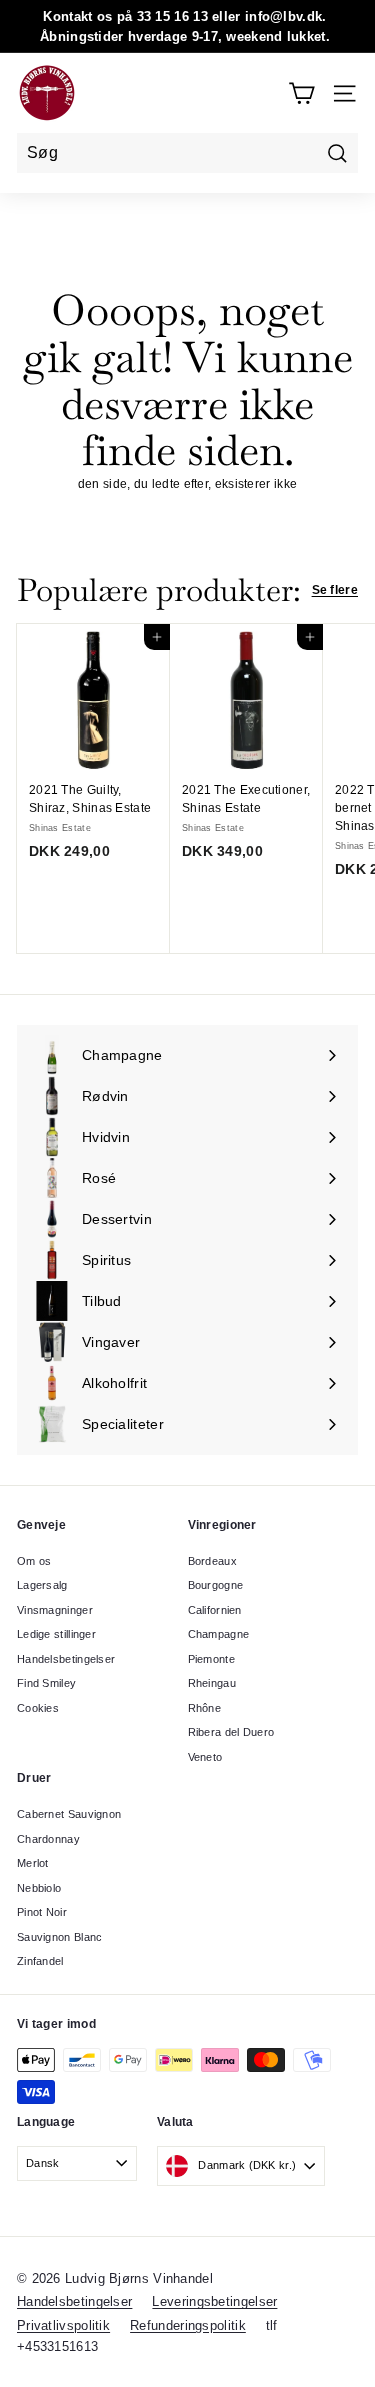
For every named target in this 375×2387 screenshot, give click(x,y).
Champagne (219, 1634)
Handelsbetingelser (66, 1659)
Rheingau (212, 1683)
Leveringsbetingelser (214, 2301)
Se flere (335, 590)
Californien (215, 1610)
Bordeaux (212, 1561)
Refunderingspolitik (188, 2325)
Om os (34, 1561)
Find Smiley (46, 1683)
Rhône (205, 1708)
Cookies (38, 1708)
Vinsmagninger (55, 1610)
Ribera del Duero (231, 1732)
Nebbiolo (39, 1888)
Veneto (205, 1757)
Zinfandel (40, 1961)
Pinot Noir (42, 1912)
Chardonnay (48, 1839)
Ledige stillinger (56, 1634)
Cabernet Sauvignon (69, 1814)
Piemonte (211, 1659)
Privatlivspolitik (63, 2325)
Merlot (33, 1863)
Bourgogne (216, 1585)
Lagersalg (42, 1585)
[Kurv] (301, 93)
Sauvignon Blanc (60, 1937)
